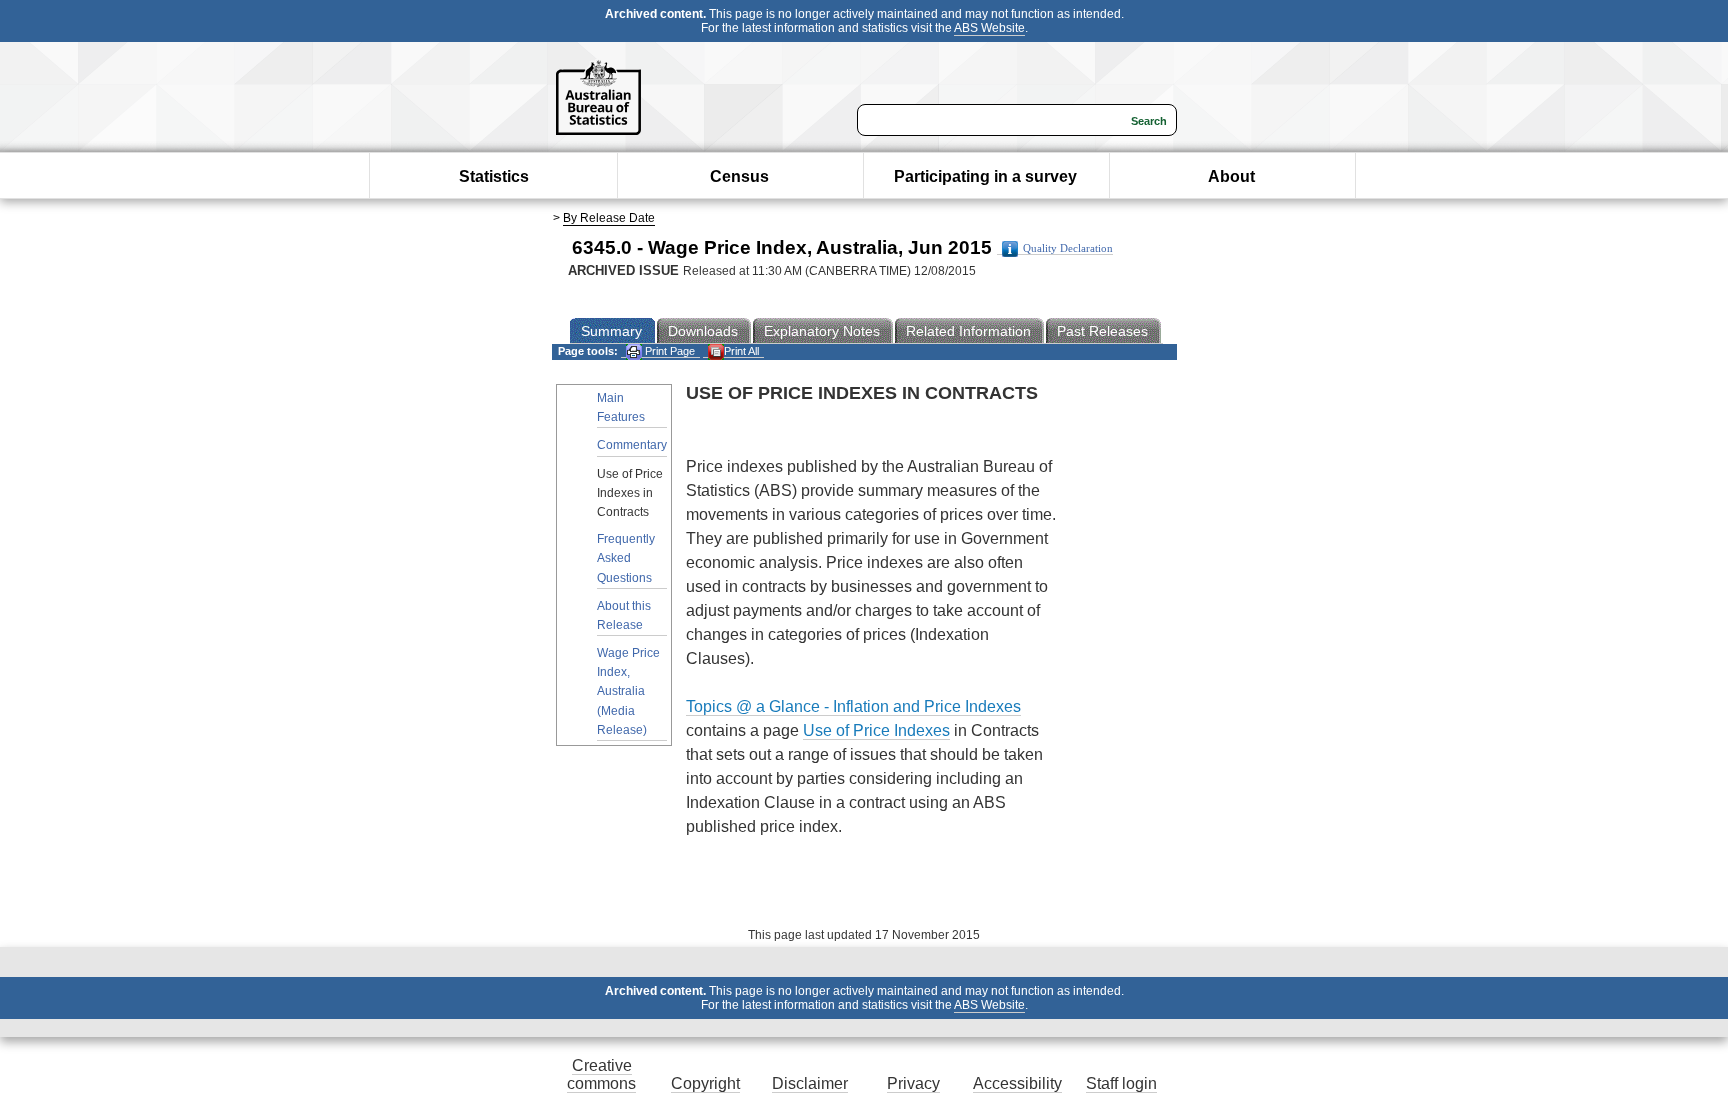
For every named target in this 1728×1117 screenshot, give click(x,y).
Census (739, 176)
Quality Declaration (1068, 248)
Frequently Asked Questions (626, 558)
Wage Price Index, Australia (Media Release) (628, 691)
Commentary (632, 445)
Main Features (621, 407)
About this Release (624, 615)
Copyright (705, 1083)
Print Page (668, 351)
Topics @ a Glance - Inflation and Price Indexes (853, 706)
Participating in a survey (985, 176)
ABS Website (989, 28)
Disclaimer (810, 1083)
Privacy (913, 1083)
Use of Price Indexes (876, 730)
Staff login (1121, 1083)
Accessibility (1017, 1083)
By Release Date (609, 218)
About (1231, 176)
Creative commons (601, 1074)
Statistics (494, 176)
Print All (741, 351)
